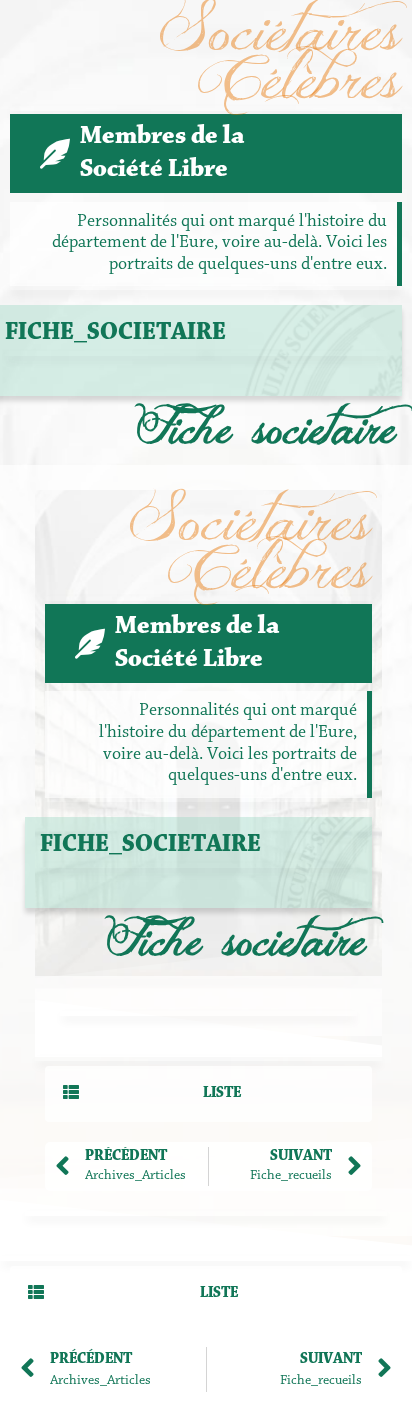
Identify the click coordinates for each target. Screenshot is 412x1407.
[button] (208, 1094)
